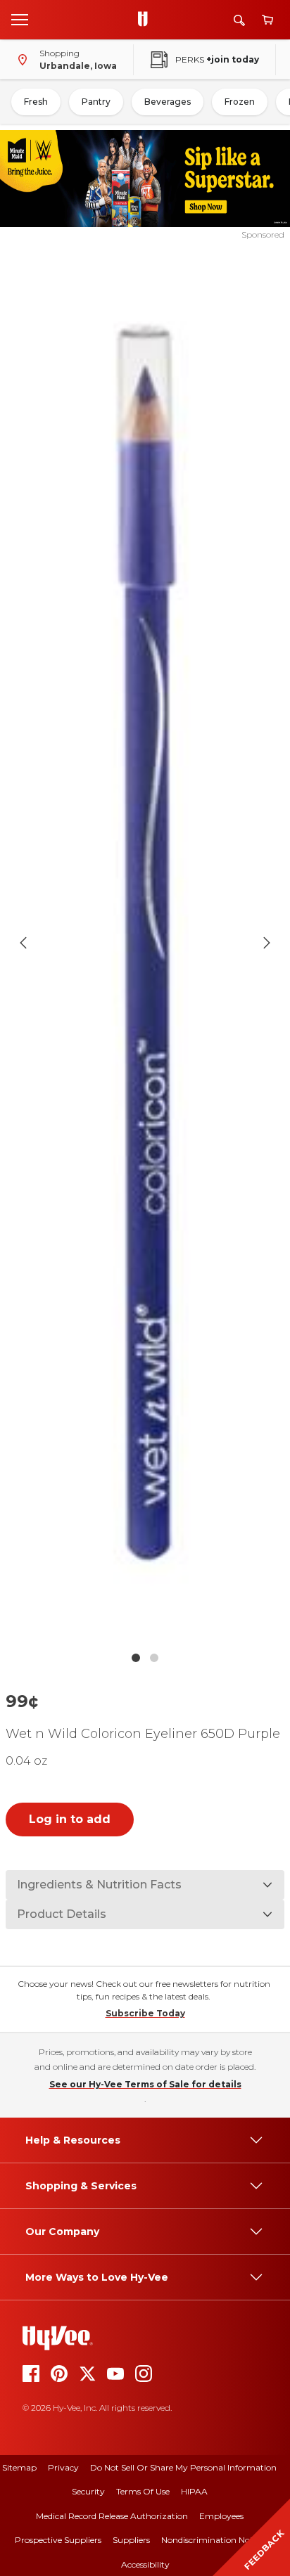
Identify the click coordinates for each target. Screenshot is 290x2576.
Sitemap (19, 2467)
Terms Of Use (143, 2491)
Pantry (96, 102)
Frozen (240, 102)
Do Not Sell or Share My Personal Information (183, 2467)
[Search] (239, 20)
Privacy (63, 2467)
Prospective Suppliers (58, 2540)
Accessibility (145, 2564)
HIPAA (194, 2491)
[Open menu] (20, 19)
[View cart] (267, 20)
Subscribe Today (145, 2013)
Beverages (168, 102)
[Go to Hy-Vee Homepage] (146, 20)
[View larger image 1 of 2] (145, 943)
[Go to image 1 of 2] (136, 1658)
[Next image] (267, 943)
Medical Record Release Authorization (112, 2516)
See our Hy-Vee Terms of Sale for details (145, 2084)
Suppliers (131, 2540)
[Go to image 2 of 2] (154, 1658)
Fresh (36, 102)
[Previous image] (23, 943)
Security (88, 2491)
